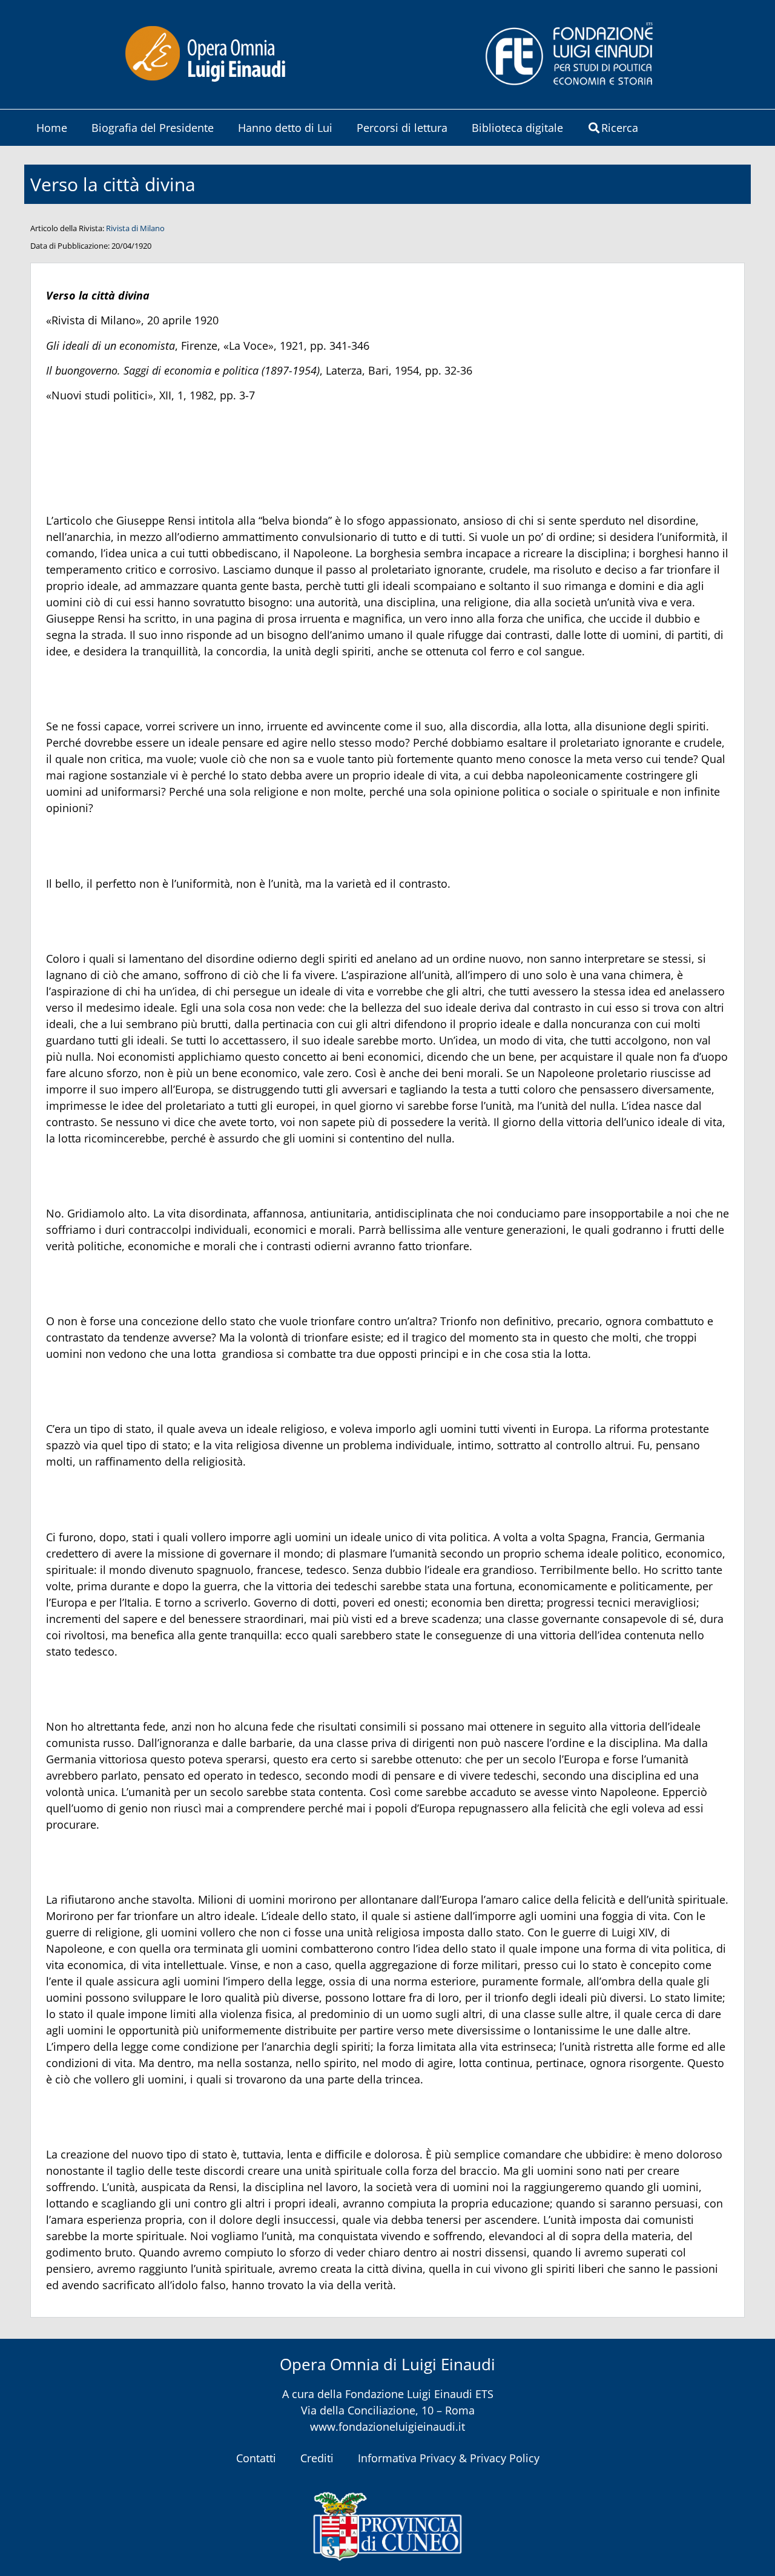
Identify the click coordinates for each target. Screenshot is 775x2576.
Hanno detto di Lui (285, 128)
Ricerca (620, 128)
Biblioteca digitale (517, 128)
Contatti (256, 2458)
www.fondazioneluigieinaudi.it (387, 2427)
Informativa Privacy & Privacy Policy (449, 2458)
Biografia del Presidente (153, 128)
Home (52, 128)
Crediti (317, 2458)
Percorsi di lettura (402, 128)
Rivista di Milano (135, 228)
